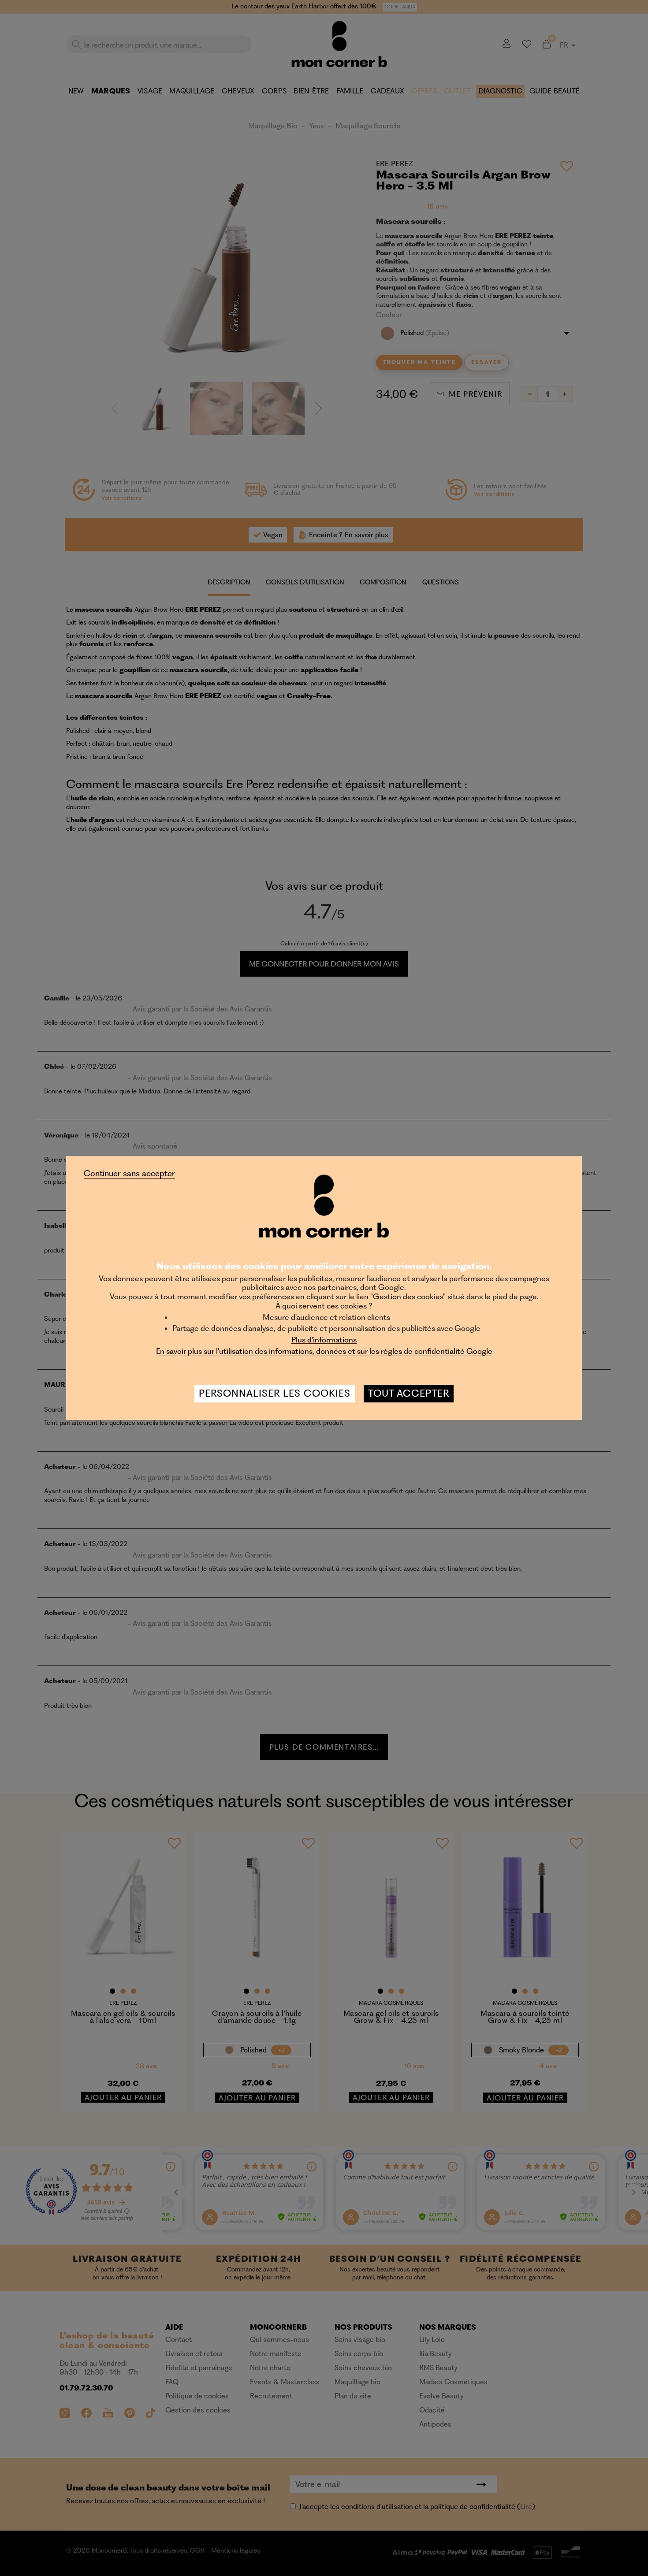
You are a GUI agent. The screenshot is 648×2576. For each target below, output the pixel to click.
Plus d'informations (324, 1340)
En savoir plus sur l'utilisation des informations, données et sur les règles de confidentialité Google (324, 1351)
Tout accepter (409, 1393)
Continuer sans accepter (129, 1174)
